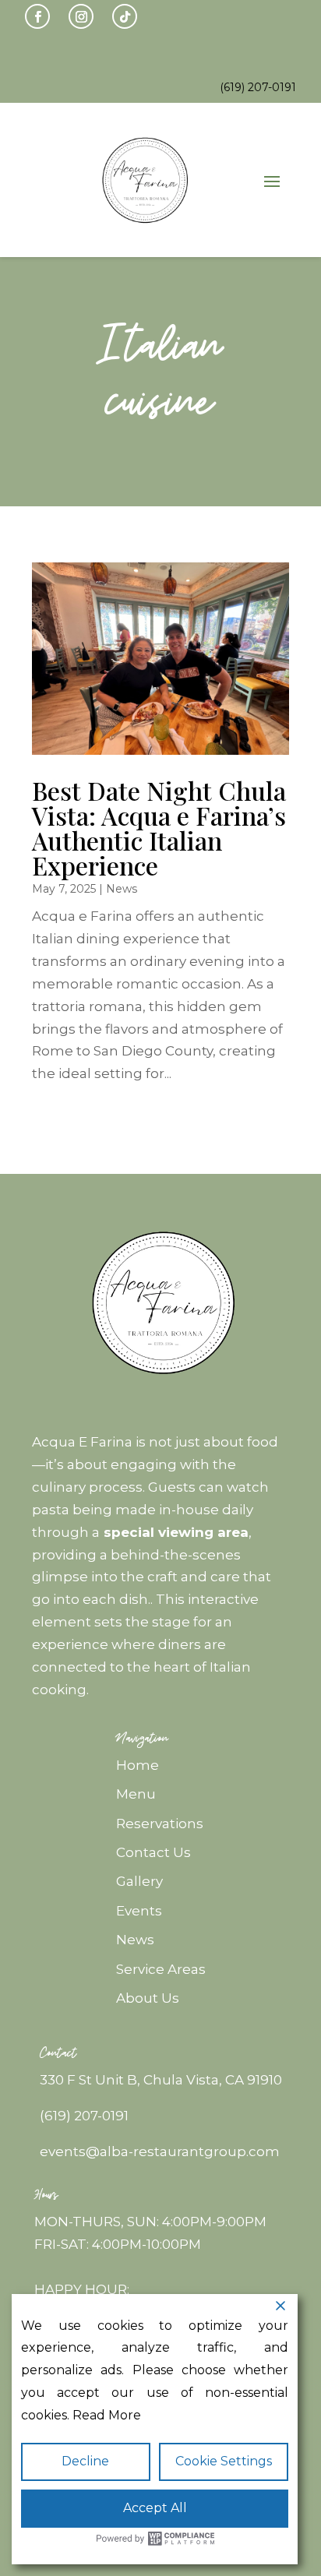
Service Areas (161, 1969)
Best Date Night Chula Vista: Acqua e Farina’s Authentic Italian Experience (159, 828)
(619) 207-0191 (84, 2116)
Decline (85, 2461)
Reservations (160, 1824)
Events (139, 1911)
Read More (107, 2415)
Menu (136, 1794)
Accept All (155, 2508)
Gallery (139, 1881)
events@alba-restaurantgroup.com (160, 2151)
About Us (148, 1998)
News (122, 889)
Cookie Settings (224, 2461)
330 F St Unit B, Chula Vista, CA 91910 (161, 2080)
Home (138, 1765)
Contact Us (153, 1852)
